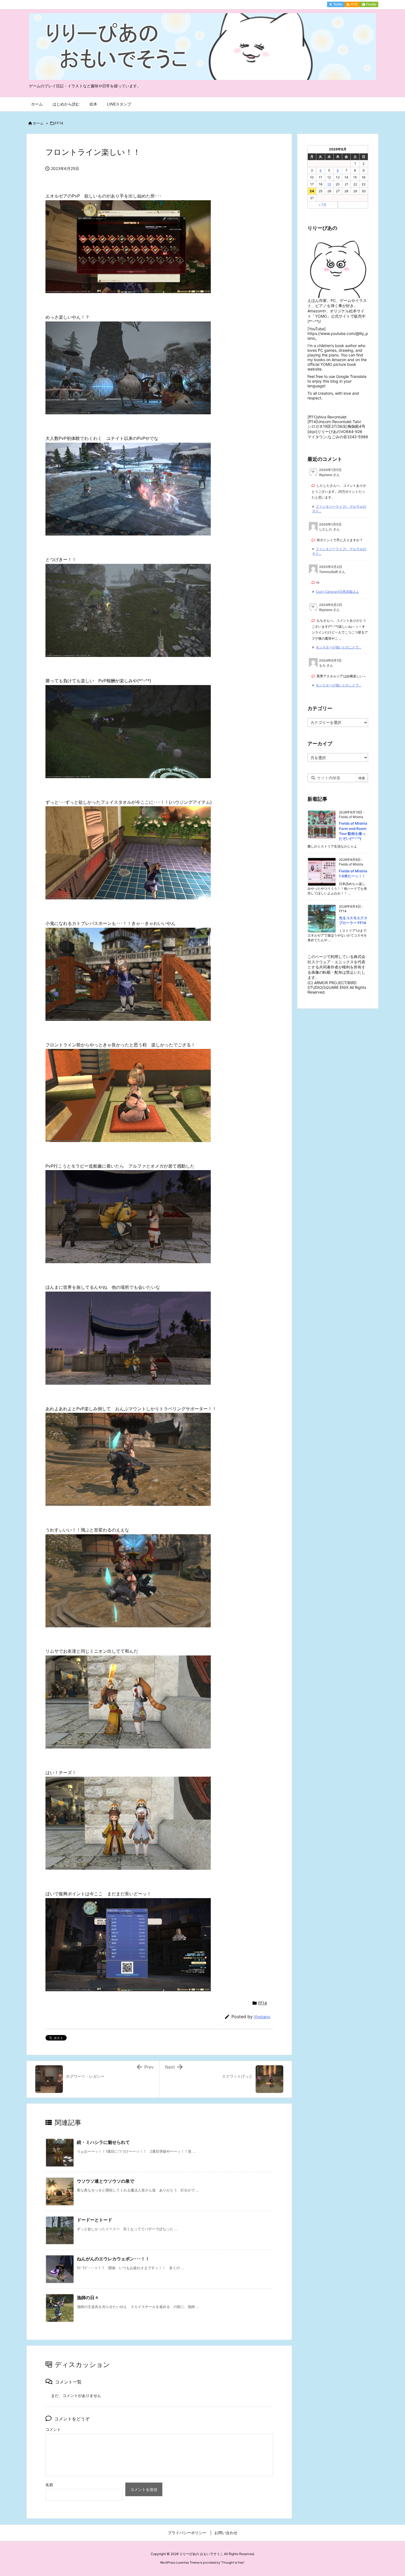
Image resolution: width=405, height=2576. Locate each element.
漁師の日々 (88, 2298)
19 (329, 184)
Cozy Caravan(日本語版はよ (337, 592)
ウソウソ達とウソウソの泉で (106, 2181)
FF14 (59, 123)
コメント (53, 2429)
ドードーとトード (94, 2220)
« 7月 (323, 205)
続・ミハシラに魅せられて (103, 2142)
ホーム (38, 123)
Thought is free (233, 2563)
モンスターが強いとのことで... (338, 647)
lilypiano (262, 2017)
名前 (49, 2485)
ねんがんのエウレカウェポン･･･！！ (113, 2259)
